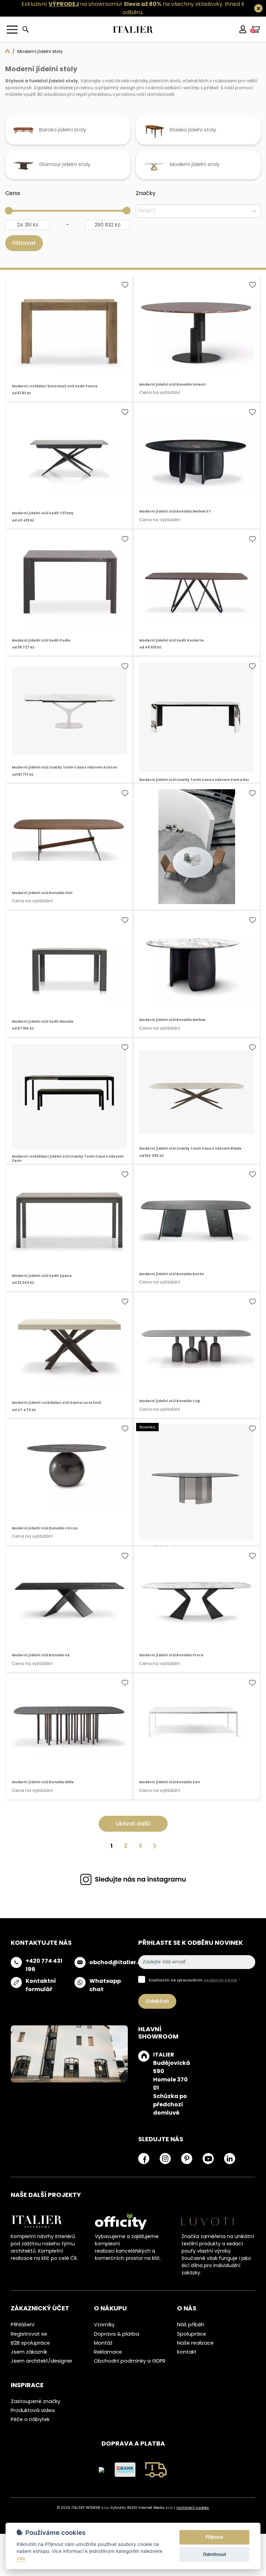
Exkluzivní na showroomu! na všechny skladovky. (122, 4)
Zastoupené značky (36, 2404)
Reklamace (108, 2354)
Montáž (103, 2345)
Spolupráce (192, 2336)
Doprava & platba (117, 2336)
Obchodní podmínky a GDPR (130, 2363)
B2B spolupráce (30, 2345)
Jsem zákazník (29, 2354)
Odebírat (157, 2003)
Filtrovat (24, 245)
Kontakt (187, 2354)
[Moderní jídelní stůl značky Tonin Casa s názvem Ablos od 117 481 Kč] (197, 1484)
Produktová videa (33, 2413)
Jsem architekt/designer (42, 2363)
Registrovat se (29, 2336)
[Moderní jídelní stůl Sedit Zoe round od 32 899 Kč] (197, 849)
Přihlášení (23, 2327)
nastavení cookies (193, 2510)
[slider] (9, 213)
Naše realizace (195, 2345)
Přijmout (214, 2537)
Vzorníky (104, 2327)
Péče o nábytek (30, 2422)
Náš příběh (191, 2327)
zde (21, 2558)
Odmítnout (215, 2554)
